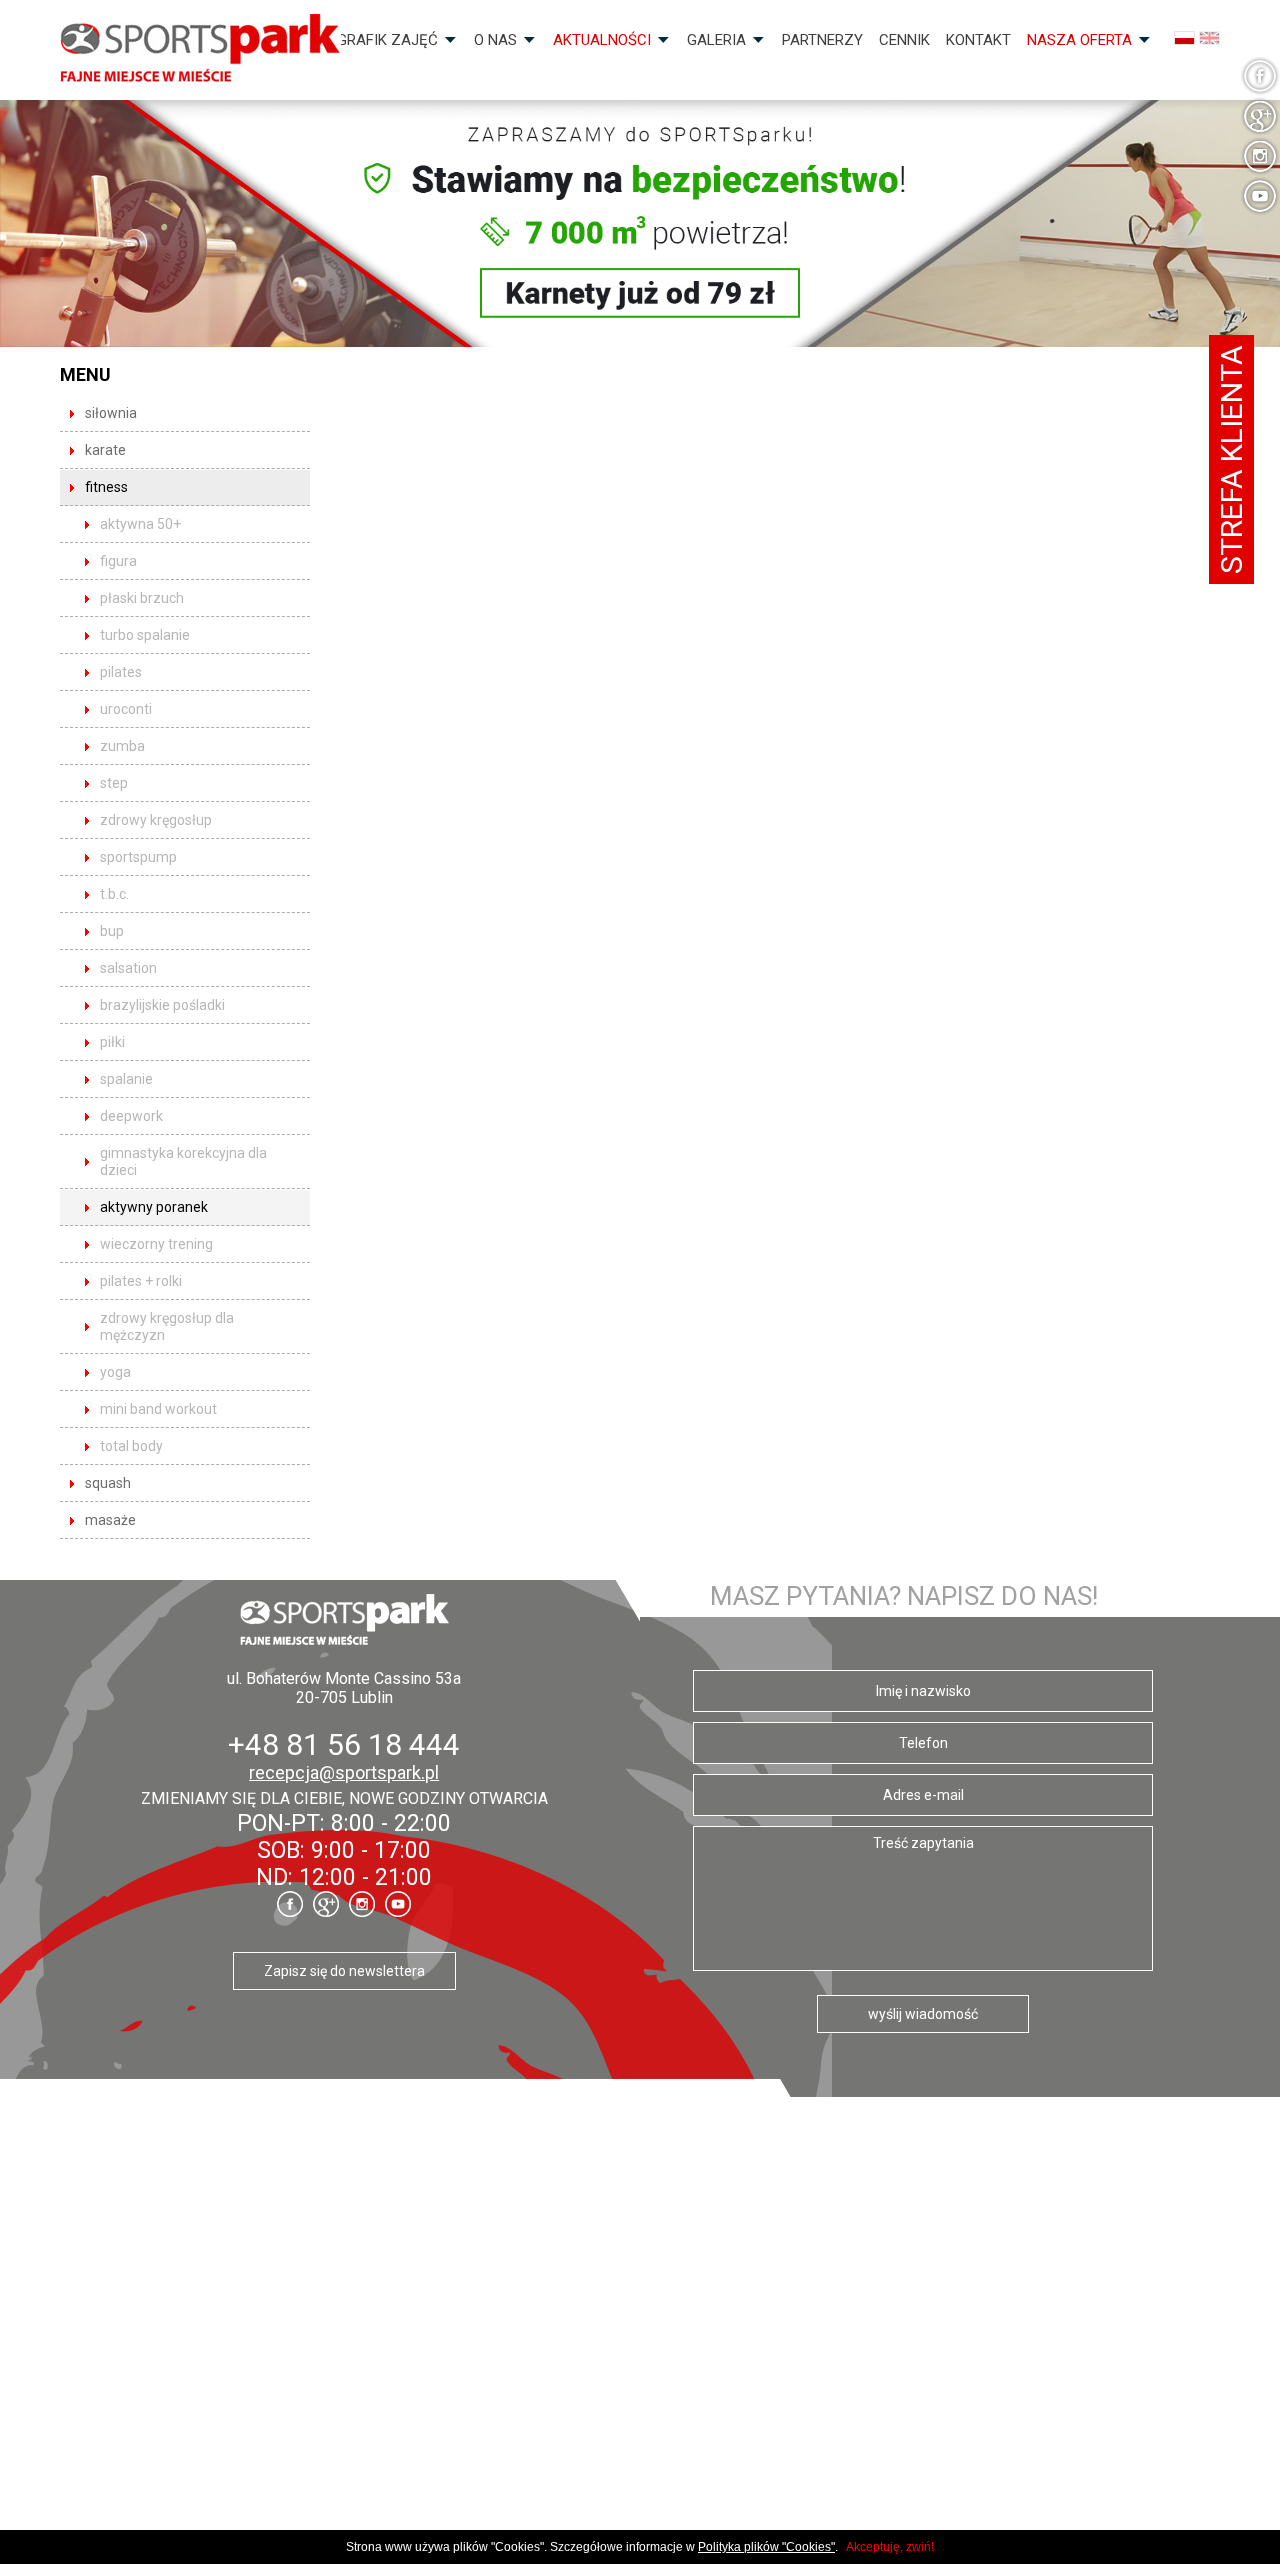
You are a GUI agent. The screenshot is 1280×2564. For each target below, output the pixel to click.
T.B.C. (114, 894)
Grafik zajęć (387, 40)
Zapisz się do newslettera (344, 1971)
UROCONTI (126, 709)
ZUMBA (122, 746)
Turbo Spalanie (145, 635)
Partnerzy (822, 40)
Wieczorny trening (156, 1244)
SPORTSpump (138, 857)
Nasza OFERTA (1079, 40)
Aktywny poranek (154, 1207)
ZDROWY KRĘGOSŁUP (156, 820)
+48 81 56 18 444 (344, 1744)
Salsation (128, 968)
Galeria (716, 40)
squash (108, 1483)
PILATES (121, 672)
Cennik (904, 40)
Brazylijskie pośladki (162, 1005)
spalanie (126, 1079)
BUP (112, 931)
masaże (110, 1520)
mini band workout (158, 1409)
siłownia (111, 413)
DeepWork (131, 1116)
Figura (118, 561)
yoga (115, 1372)
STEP (114, 783)
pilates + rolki (141, 1281)
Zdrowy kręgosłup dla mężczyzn (167, 1326)
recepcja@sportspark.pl (344, 1772)
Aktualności (602, 40)
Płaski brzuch (142, 598)
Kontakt (978, 40)
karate (105, 450)
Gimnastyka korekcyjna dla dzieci (183, 1161)
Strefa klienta (1231, 459)
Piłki (112, 1042)
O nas (495, 40)
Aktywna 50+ (140, 524)
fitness (106, 487)
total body (131, 1446)
